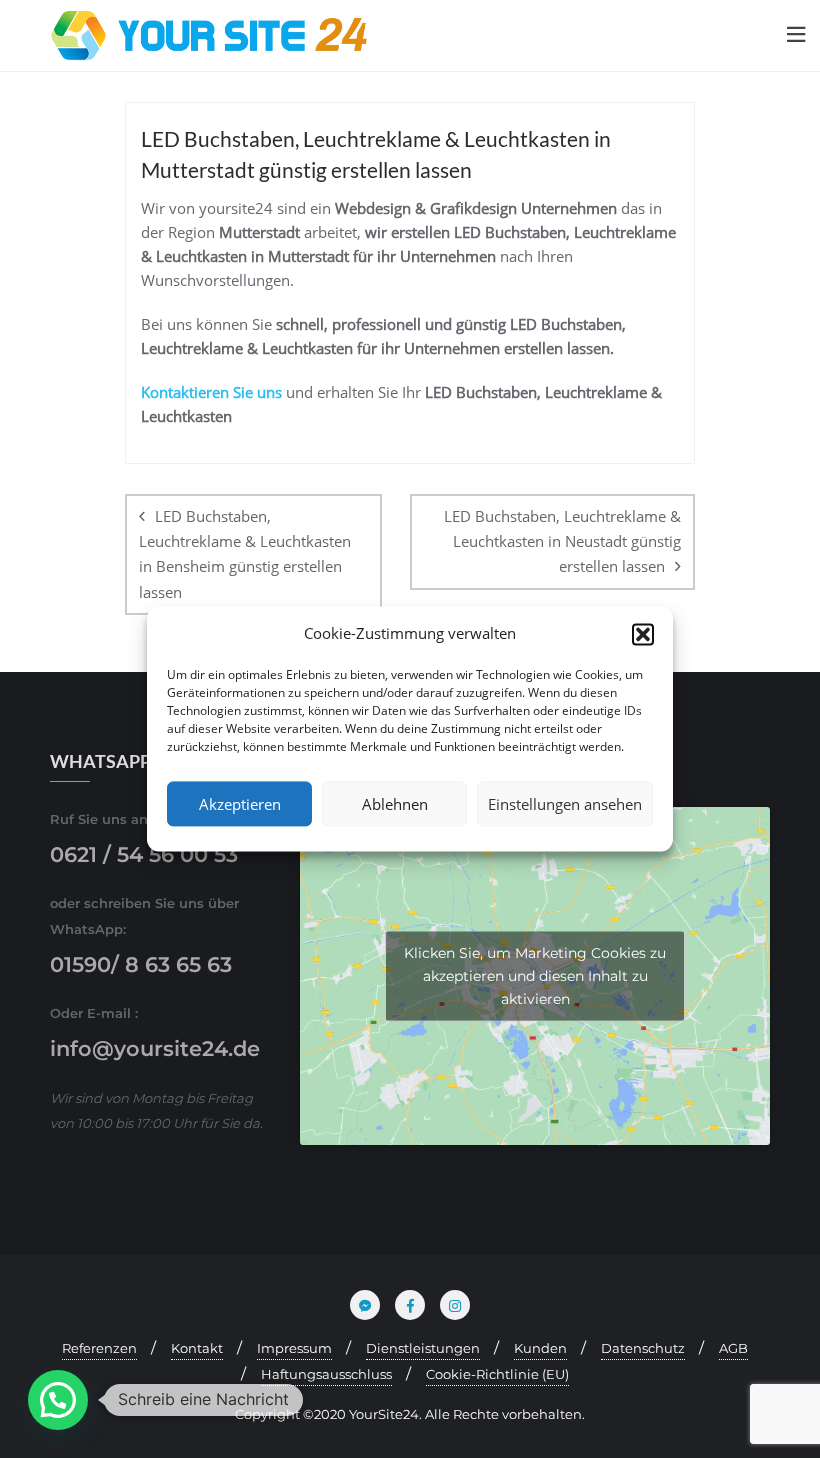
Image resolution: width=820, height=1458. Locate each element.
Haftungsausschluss (326, 1374)
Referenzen (99, 1348)
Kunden (540, 1348)
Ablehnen (395, 804)
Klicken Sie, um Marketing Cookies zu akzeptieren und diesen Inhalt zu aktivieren (535, 975)
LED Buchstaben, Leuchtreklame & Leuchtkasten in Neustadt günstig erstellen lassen (562, 541)
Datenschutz (643, 1348)
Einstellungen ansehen (565, 804)
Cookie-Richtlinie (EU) (497, 1374)
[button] (643, 634)
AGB (733, 1348)
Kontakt (197, 1348)
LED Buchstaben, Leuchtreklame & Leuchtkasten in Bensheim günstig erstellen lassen (245, 554)
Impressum (294, 1348)
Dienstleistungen (423, 1348)
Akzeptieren (240, 804)
